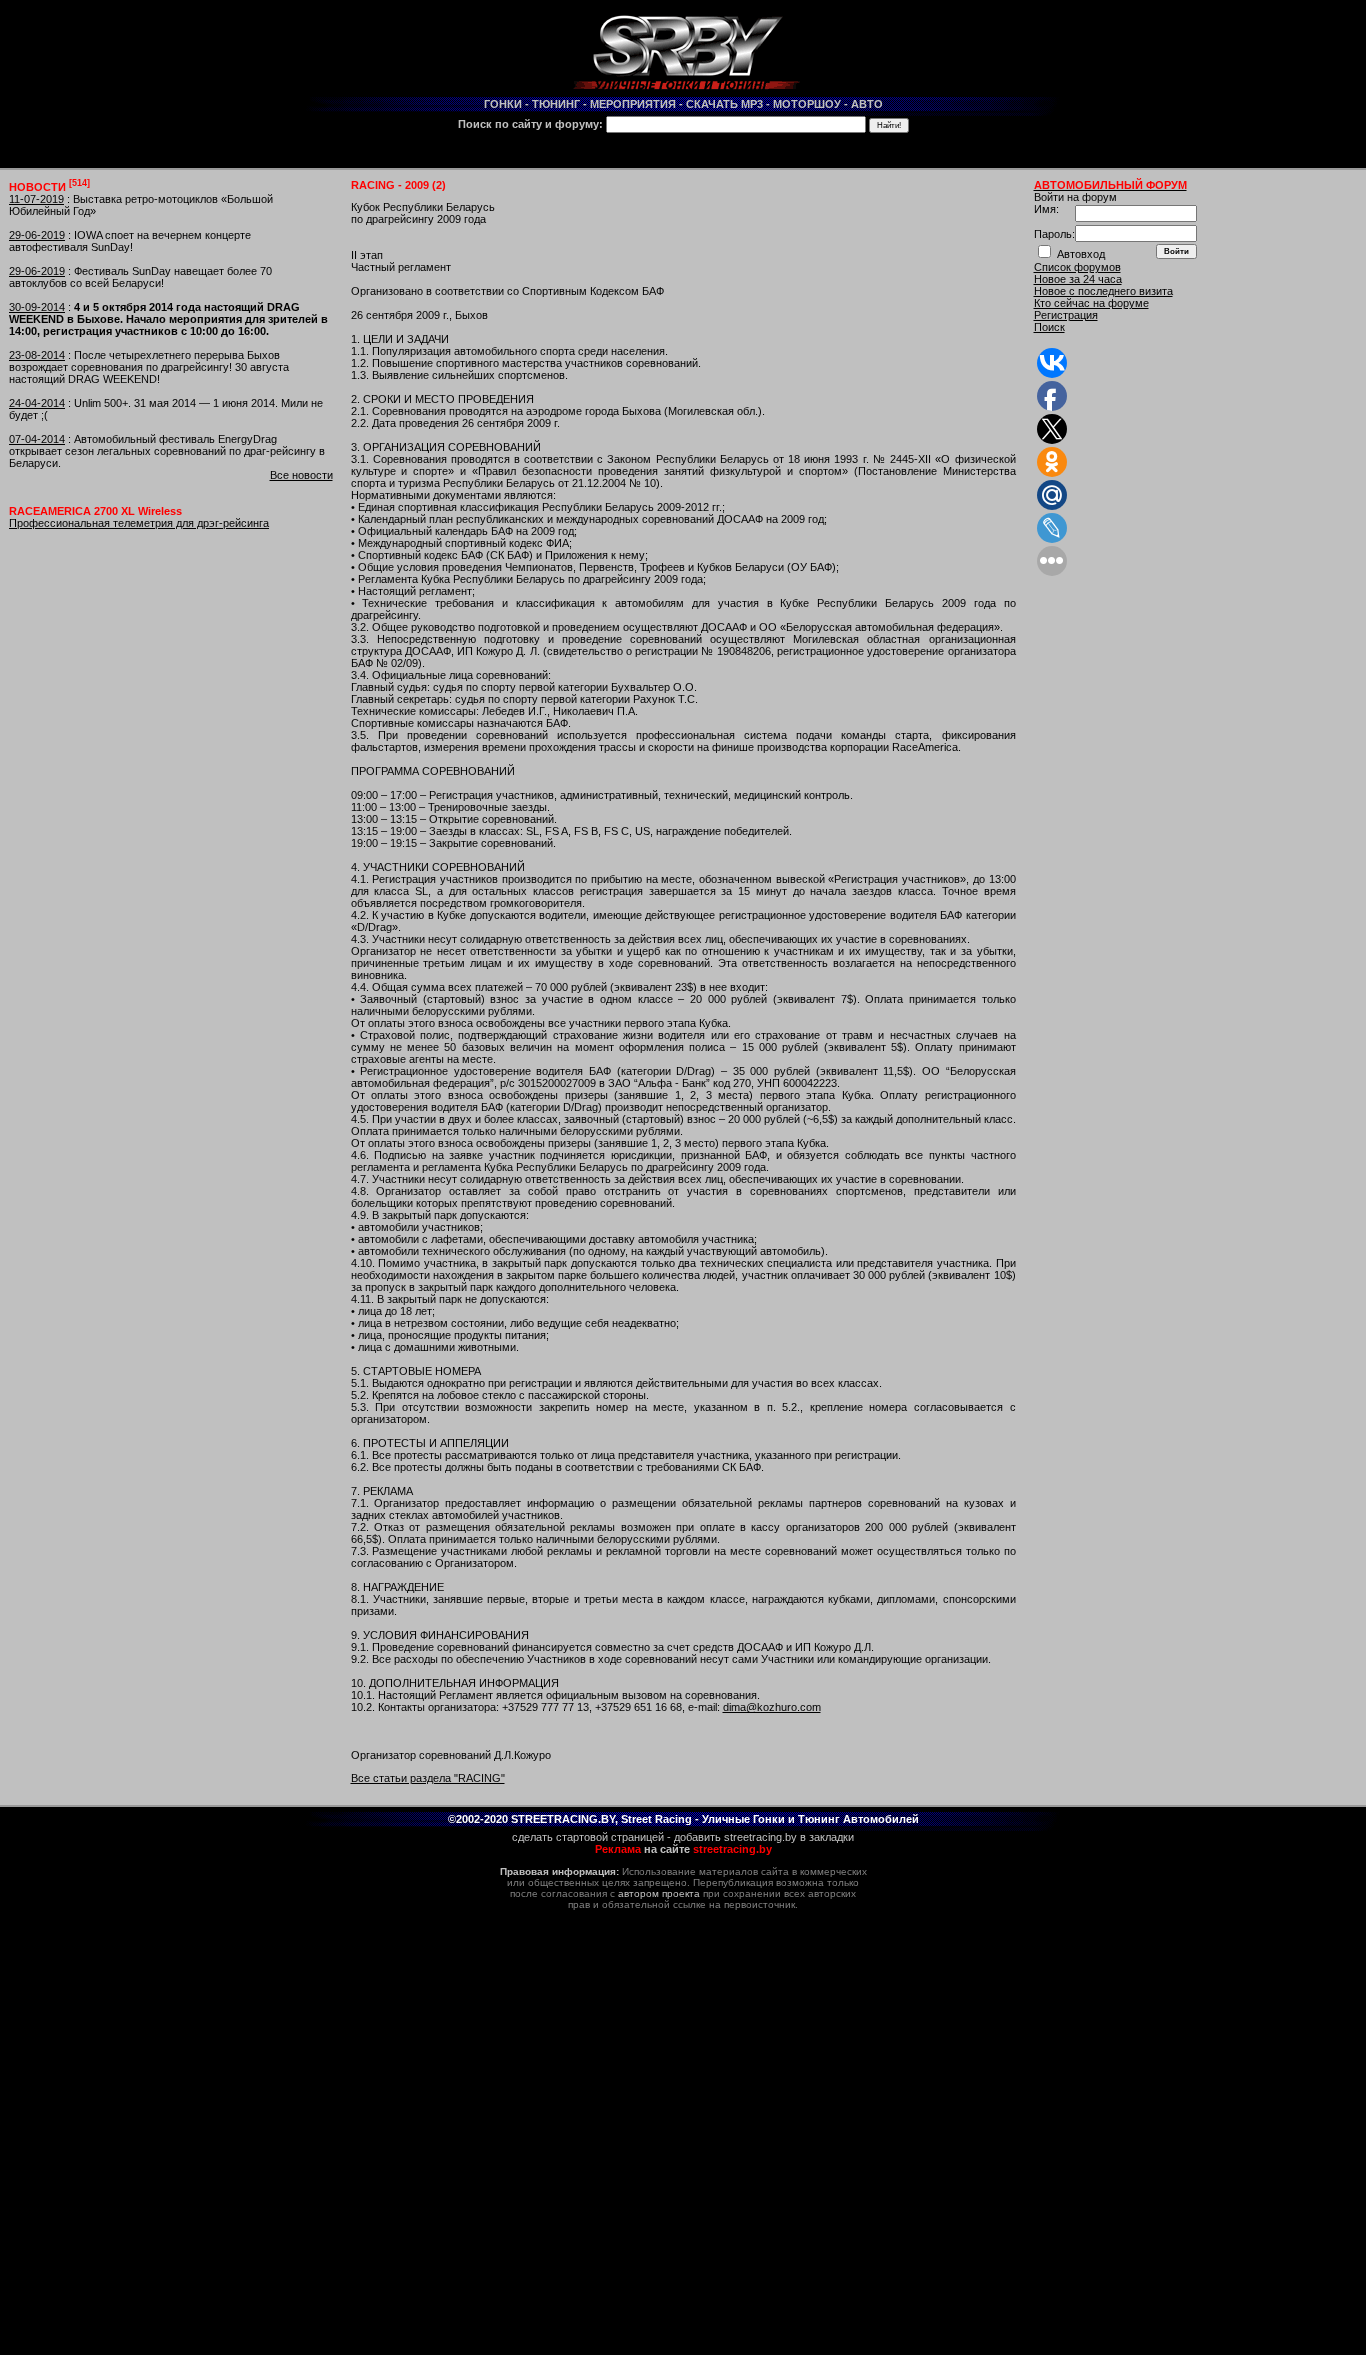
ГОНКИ (503, 104)
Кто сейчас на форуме (1091, 303)
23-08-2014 (37, 355)
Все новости (301, 475)
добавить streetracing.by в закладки (764, 1837)
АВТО (867, 104)
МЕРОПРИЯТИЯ (633, 104)
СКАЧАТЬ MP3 (724, 104)
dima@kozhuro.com (772, 1707)
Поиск (1049, 327)
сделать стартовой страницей (588, 1837)
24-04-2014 (37, 403)
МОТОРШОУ (807, 104)
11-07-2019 (36, 199)
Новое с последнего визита (1103, 291)
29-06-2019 (37, 235)
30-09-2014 (37, 307)
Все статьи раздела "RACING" (428, 1778)
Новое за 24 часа (1078, 279)
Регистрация (1066, 315)
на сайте (683, 1849)
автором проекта (659, 1893)
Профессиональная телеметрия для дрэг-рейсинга (139, 523)
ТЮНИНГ (556, 104)
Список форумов (1077, 267)
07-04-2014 (37, 439)
